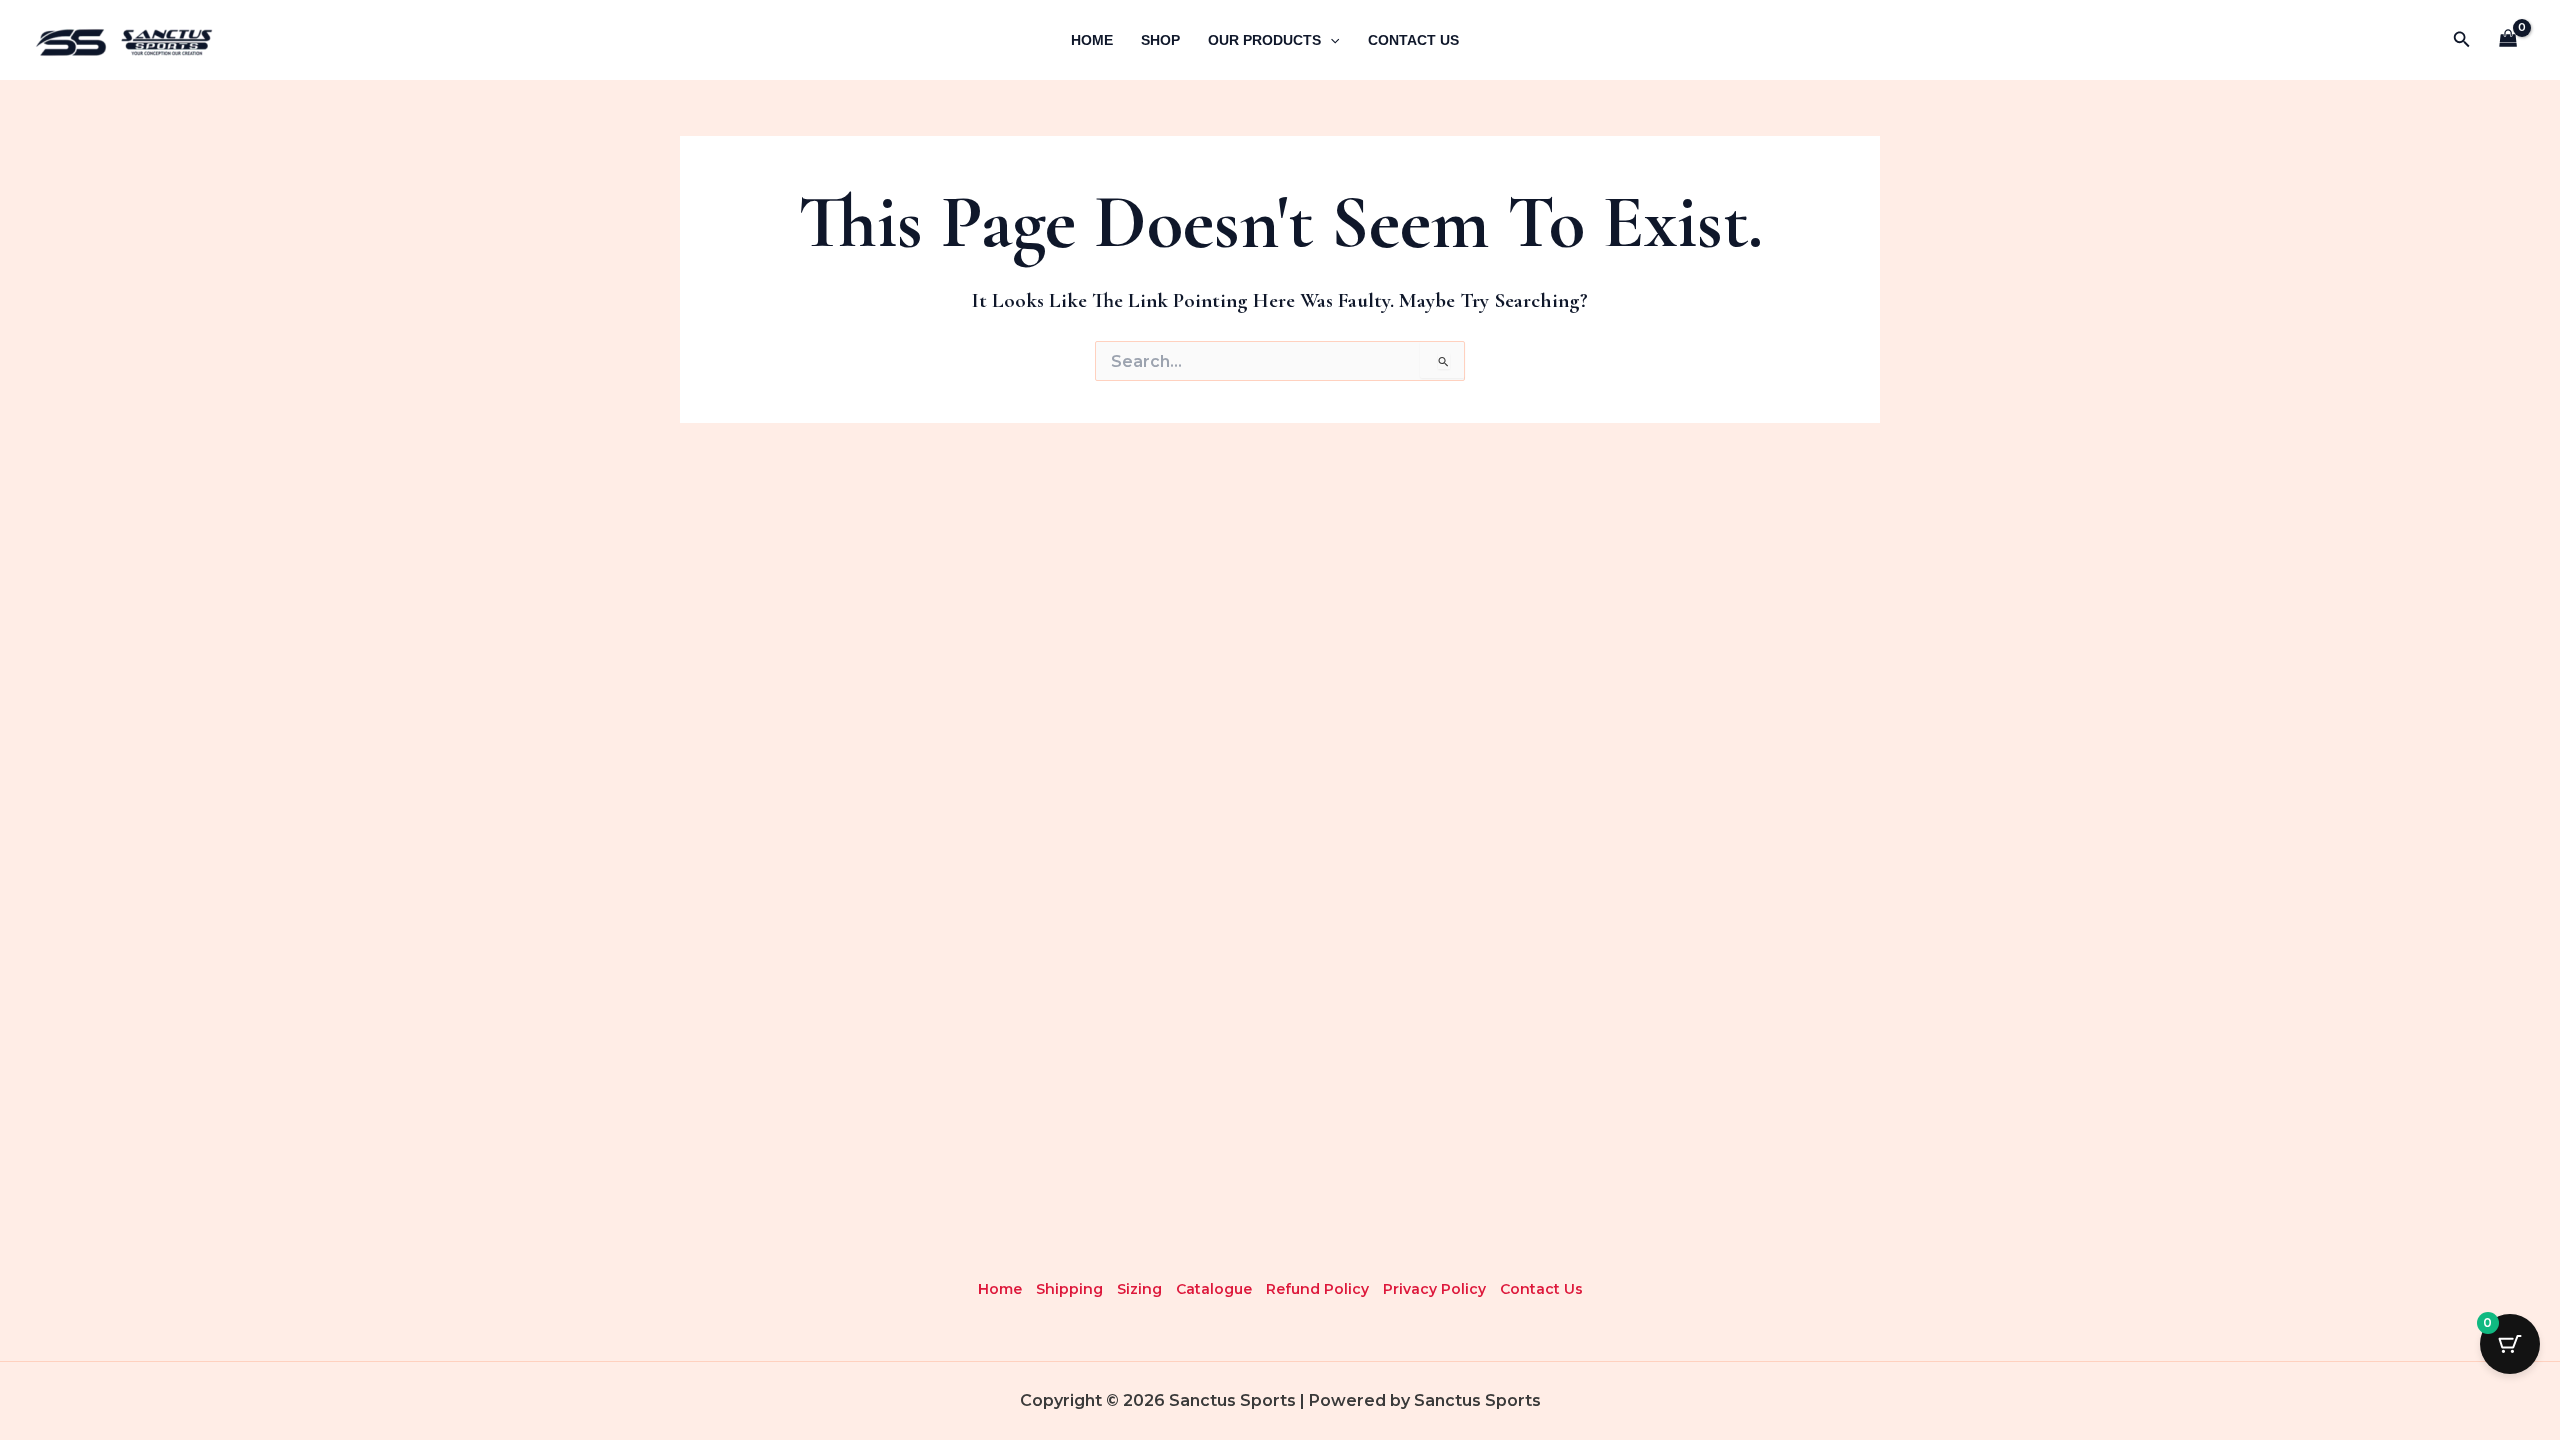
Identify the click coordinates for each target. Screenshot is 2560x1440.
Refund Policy (1317, 1289)
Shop (1160, 40)
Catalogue (1214, 1289)
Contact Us (1413, 40)
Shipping (1069, 1289)
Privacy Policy (1434, 1289)
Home (1092, 40)
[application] (1330, 40)
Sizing (1139, 1289)
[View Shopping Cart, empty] (2508, 40)
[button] (2462, 40)
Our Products (1264, 40)
